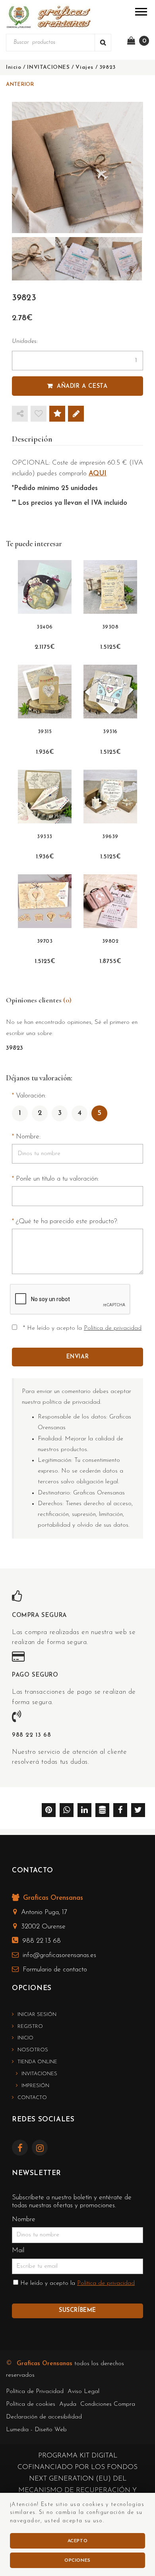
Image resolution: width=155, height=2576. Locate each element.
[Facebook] (22, 2149)
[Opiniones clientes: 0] (57, 414)
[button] (138, 1811)
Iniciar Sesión (37, 2015)
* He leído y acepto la (82, 1328)
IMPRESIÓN (35, 2086)
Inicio (25, 2038)
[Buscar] (103, 43)
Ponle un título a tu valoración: (57, 1179)
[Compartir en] (20, 414)
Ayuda (68, 2404)
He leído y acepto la (77, 2283)
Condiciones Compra (108, 2404)
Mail (18, 2250)
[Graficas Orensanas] (48, 17)
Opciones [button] (77, 2560)
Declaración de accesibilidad (44, 2417)
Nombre (24, 2219)
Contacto (32, 2098)
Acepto (78, 2541)
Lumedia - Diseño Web (36, 2430)
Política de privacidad (113, 1328)
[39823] (77, 167)
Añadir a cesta (82, 386)
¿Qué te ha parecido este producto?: (67, 1221)
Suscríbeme (77, 2310)
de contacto (55, 1970)
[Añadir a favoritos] (39, 414)
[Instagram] (42, 2149)
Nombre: (28, 1137)
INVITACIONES (39, 2074)
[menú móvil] (141, 11)
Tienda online (37, 2062)
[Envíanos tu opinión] (76, 414)
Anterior (20, 85)
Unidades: (25, 341)
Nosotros (33, 2050)
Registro (30, 2026)
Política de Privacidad (35, 2392)
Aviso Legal (83, 2392)
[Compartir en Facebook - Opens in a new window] (120, 1811)
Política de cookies (31, 2404)
